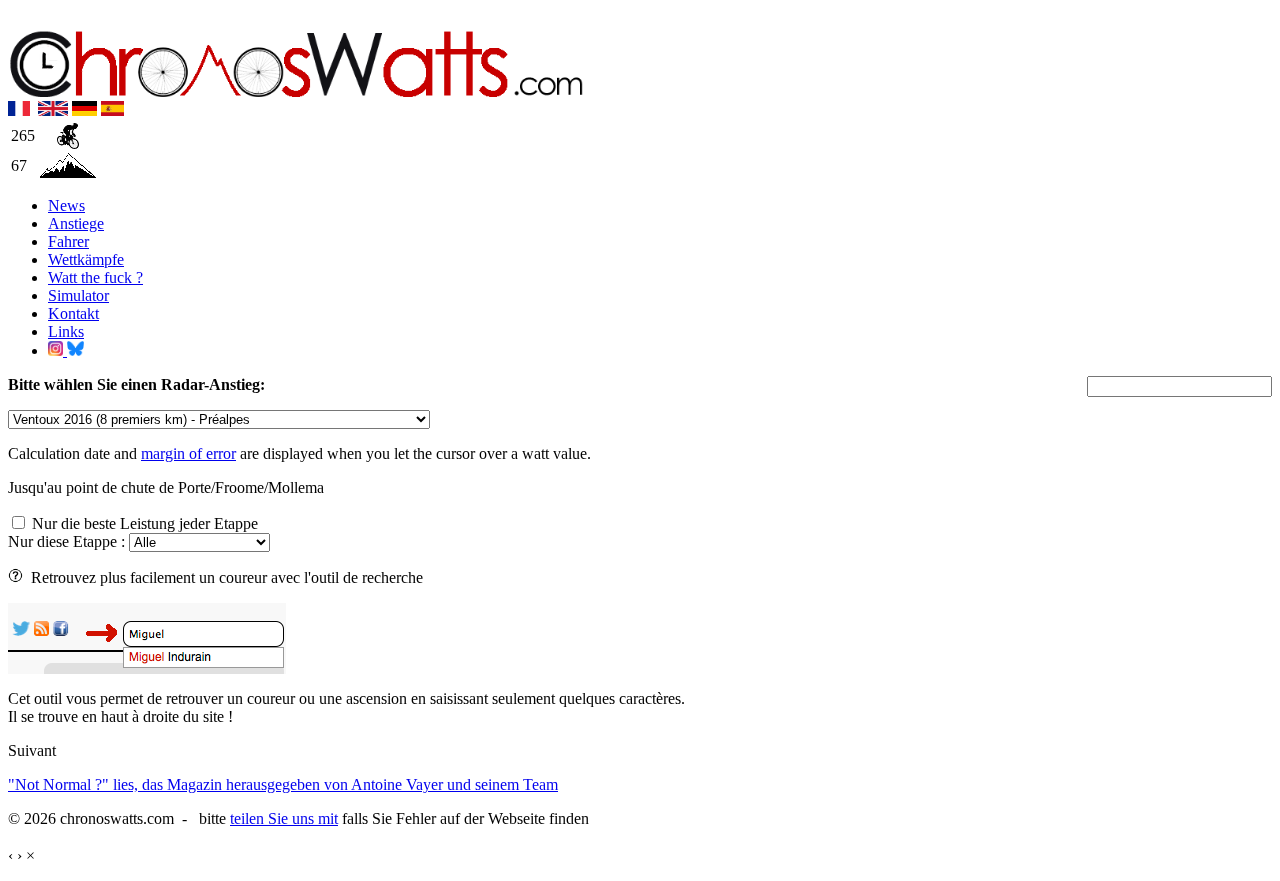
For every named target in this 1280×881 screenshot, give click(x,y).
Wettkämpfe (86, 259)
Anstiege (76, 223)
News (66, 205)
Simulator (78, 295)
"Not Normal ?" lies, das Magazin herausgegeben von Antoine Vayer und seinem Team (283, 784)
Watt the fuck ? (95, 277)
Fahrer (68, 241)
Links (66, 331)
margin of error (188, 453)
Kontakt (73, 313)
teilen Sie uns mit (284, 818)
